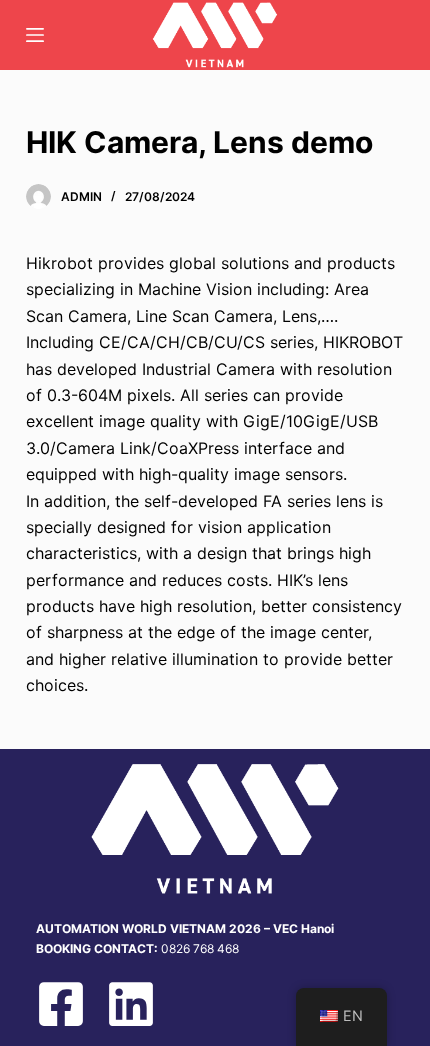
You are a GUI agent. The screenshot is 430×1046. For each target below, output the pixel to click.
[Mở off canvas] (35, 35)
